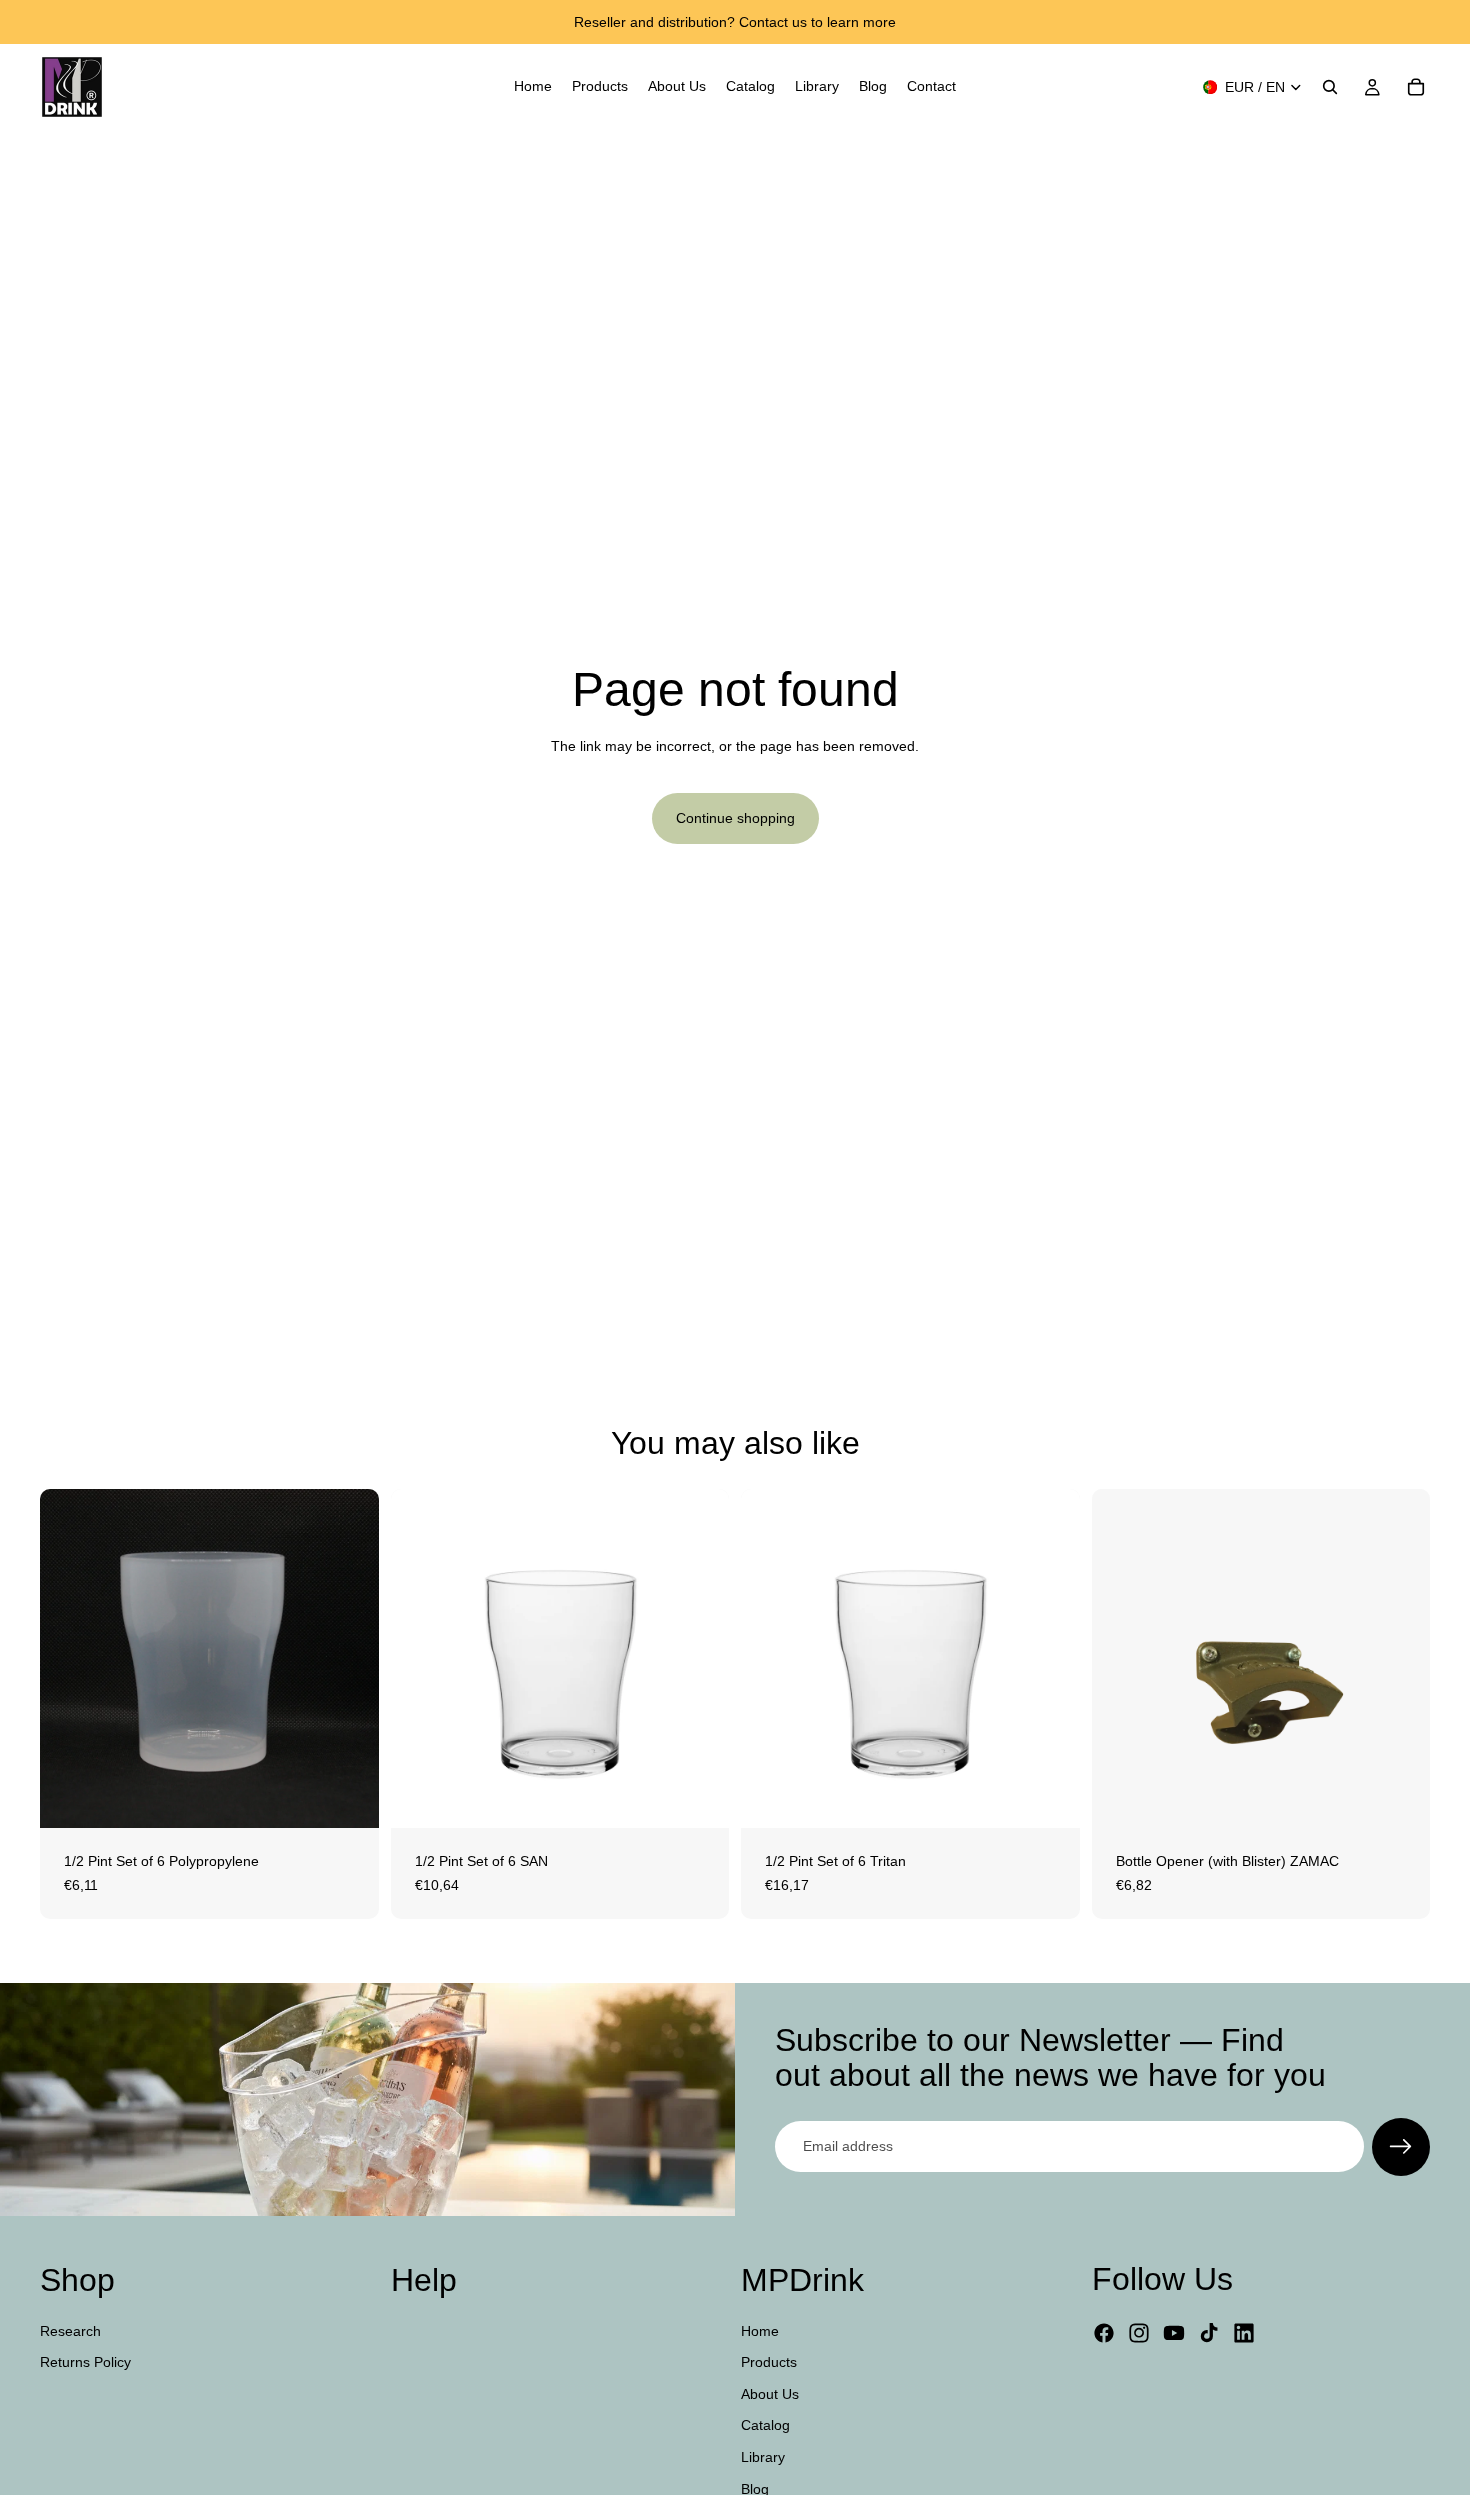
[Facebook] (1104, 2333)
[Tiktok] (1209, 2333)
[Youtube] (1174, 2333)
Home (760, 2330)
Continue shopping (735, 818)
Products (769, 2362)
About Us (770, 2393)
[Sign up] (1401, 2147)
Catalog (765, 2425)
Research (70, 2330)
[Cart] (1416, 87)
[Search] (1330, 87)
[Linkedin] (1244, 2333)
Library (763, 2457)
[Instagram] (1139, 2333)
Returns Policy (85, 2362)
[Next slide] (699, 1659)
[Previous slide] (421, 1659)
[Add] (348, 1797)
